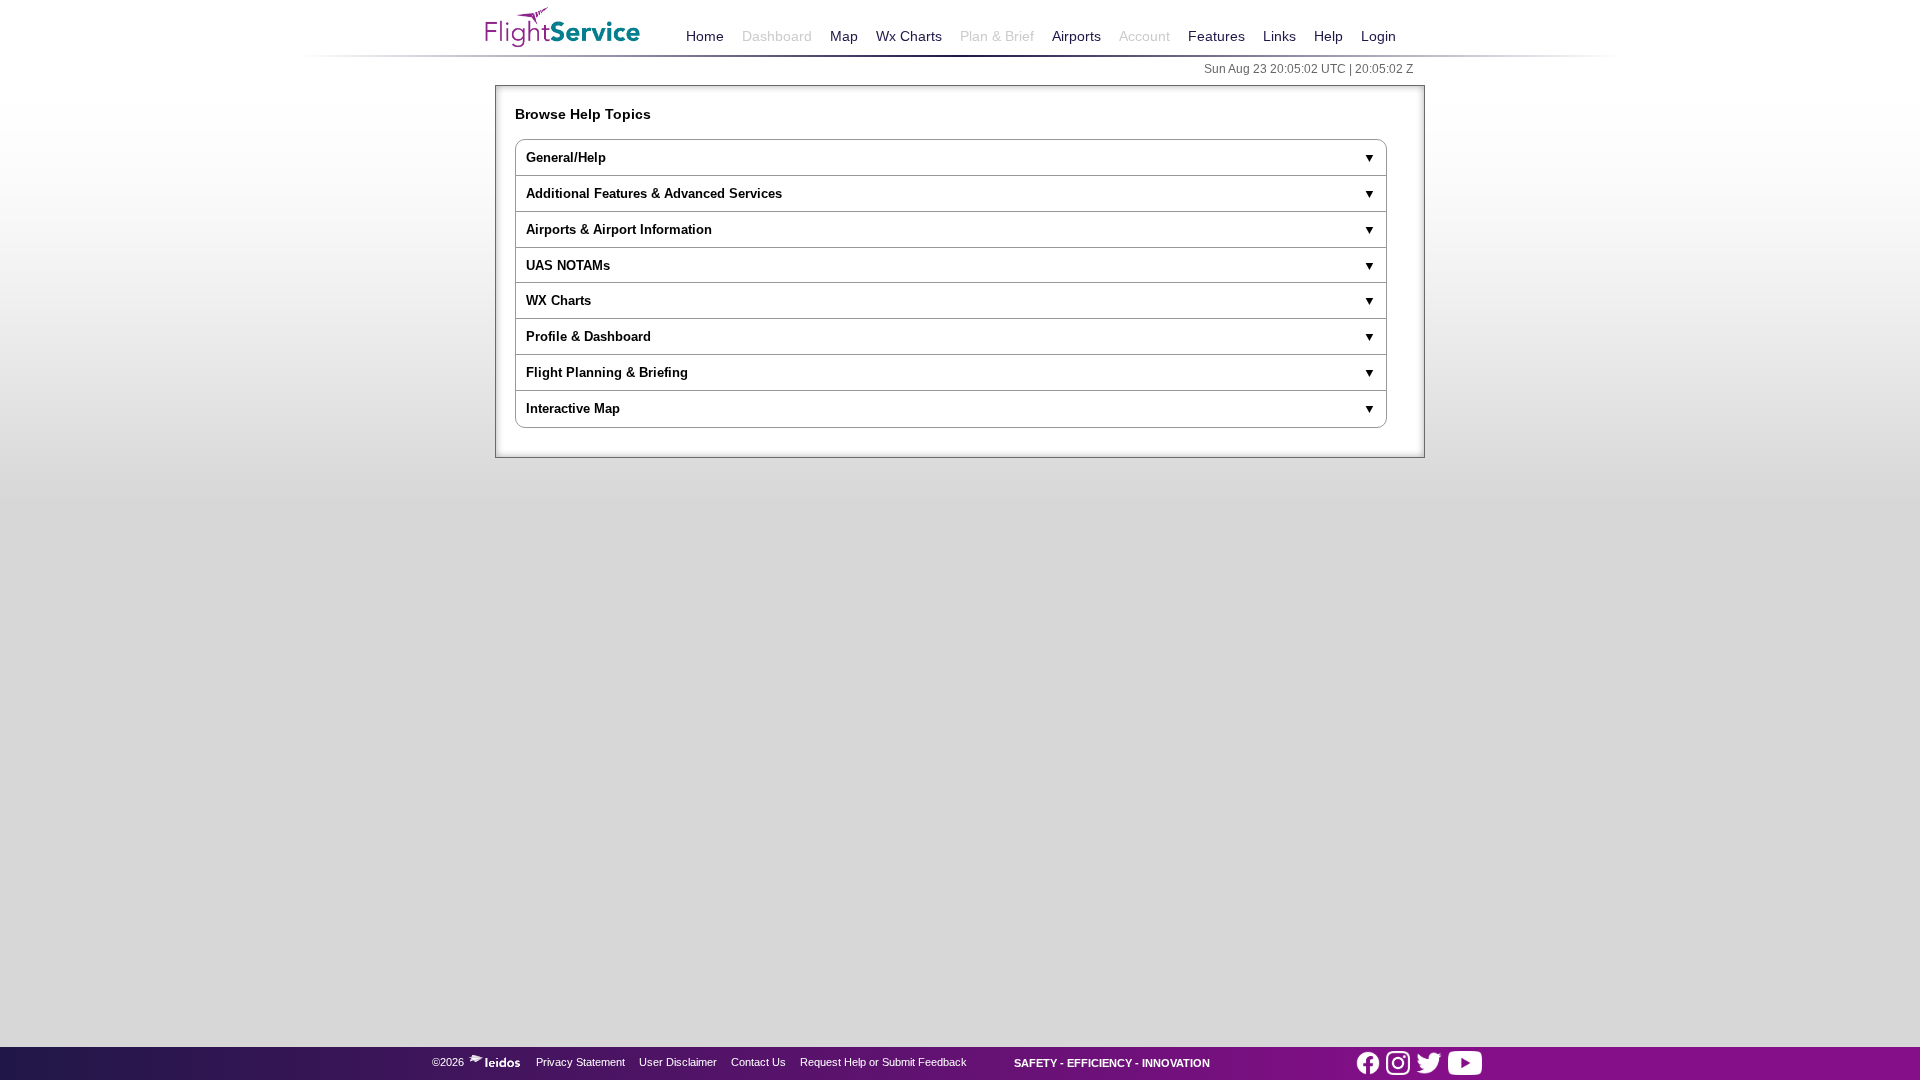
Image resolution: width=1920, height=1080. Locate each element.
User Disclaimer (678, 1062)
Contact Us (758, 1062)
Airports (1076, 36)
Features (1216, 36)
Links (1279, 36)
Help (1328, 36)
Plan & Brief (997, 36)
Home (705, 36)
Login (1378, 36)
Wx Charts (909, 36)
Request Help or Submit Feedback (883, 1062)
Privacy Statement (580, 1062)
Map (844, 36)
